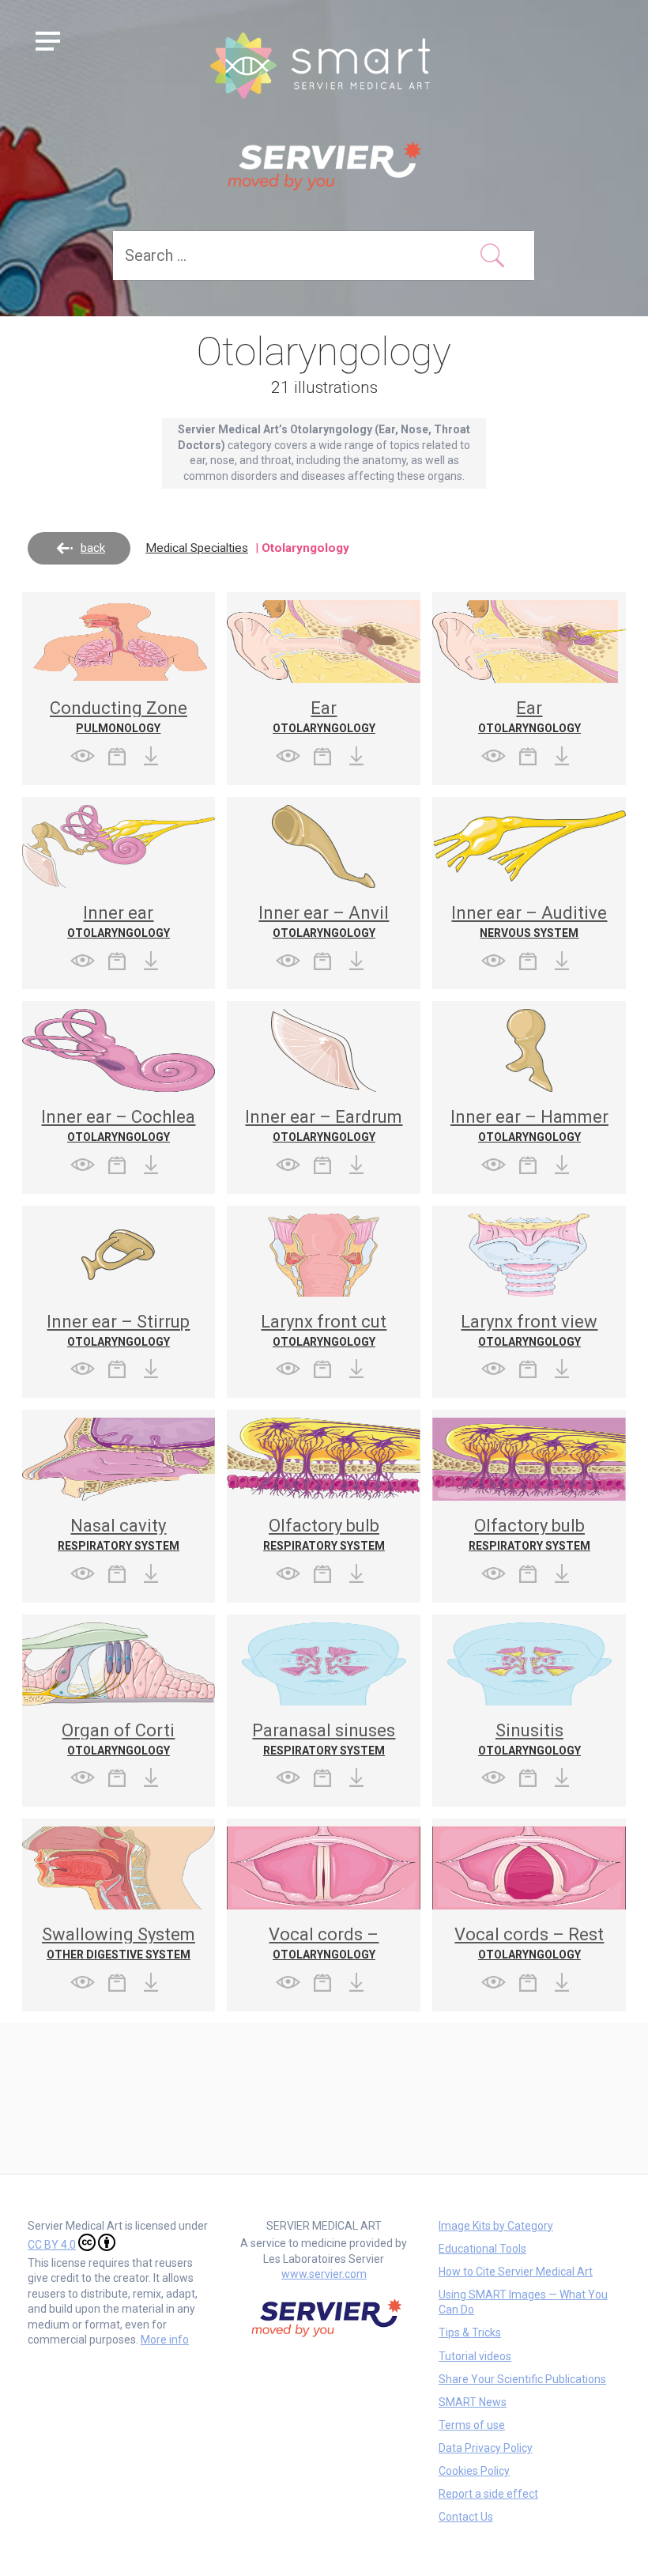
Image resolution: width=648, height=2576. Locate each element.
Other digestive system (119, 1955)
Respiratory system (119, 1546)
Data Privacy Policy (486, 2448)
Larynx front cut (324, 1322)
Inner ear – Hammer (529, 1117)
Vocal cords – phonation (324, 1943)
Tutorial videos (475, 2356)
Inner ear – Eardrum (324, 1117)
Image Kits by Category (496, 2226)
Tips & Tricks (470, 2332)
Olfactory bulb (324, 1526)
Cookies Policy (474, 2471)
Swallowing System (119, 1934)
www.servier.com (324, 2274)
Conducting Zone (119, 708)
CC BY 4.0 (52, 2245)
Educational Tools (482, 2249)
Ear (324, 708)
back (93, 548)
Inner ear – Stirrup (118, 1322)
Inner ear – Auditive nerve (529, 922)
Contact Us (466, 2517)
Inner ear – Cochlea (118, 1117)
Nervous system (529, 933)
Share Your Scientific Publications (522, 2379)
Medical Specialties (197, 548)
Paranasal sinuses (324, 1730)
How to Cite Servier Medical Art (516, 2272)
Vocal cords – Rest (529, 1934)
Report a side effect (488, 2494)
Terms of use (472, 2425)
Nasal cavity (118, 1526)
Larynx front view (529, 1322)
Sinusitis (529, 1730)
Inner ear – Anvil (324, 913)
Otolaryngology (324, 728)
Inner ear (118, 913)
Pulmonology (118, 728)
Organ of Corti (118, 1730)
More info (165, 2340)
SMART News (473, 2402)
